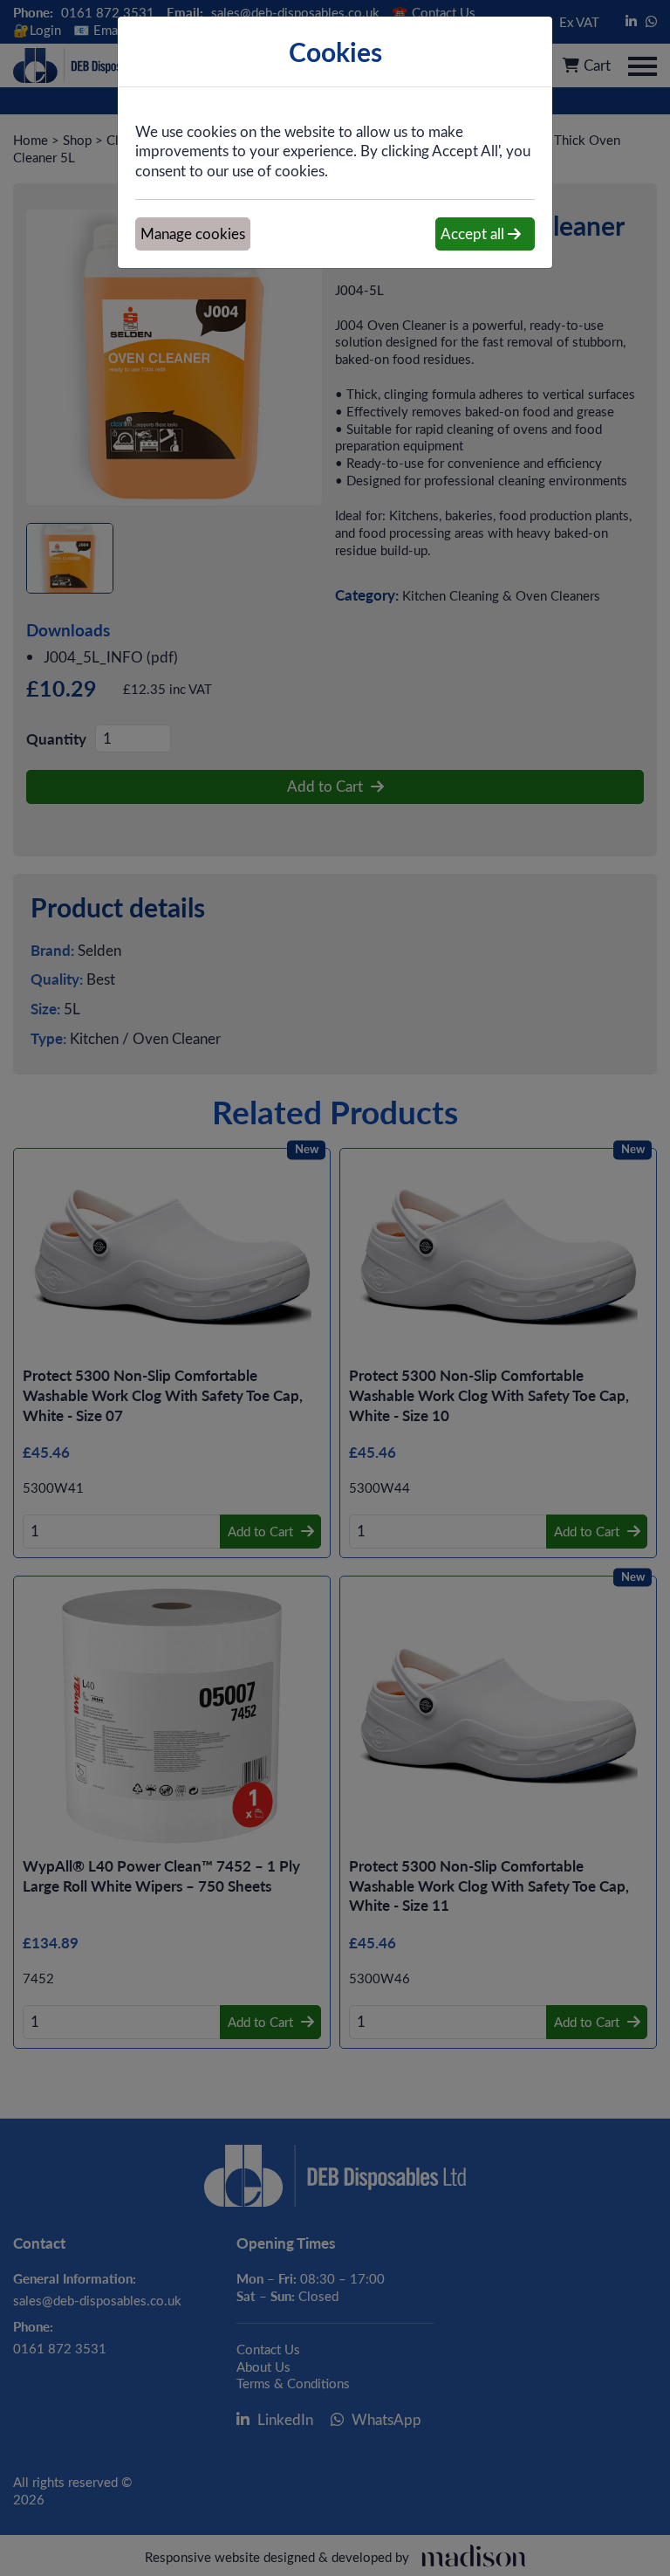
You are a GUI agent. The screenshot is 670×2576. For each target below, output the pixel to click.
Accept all (474, 234)
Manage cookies (193, 234)
